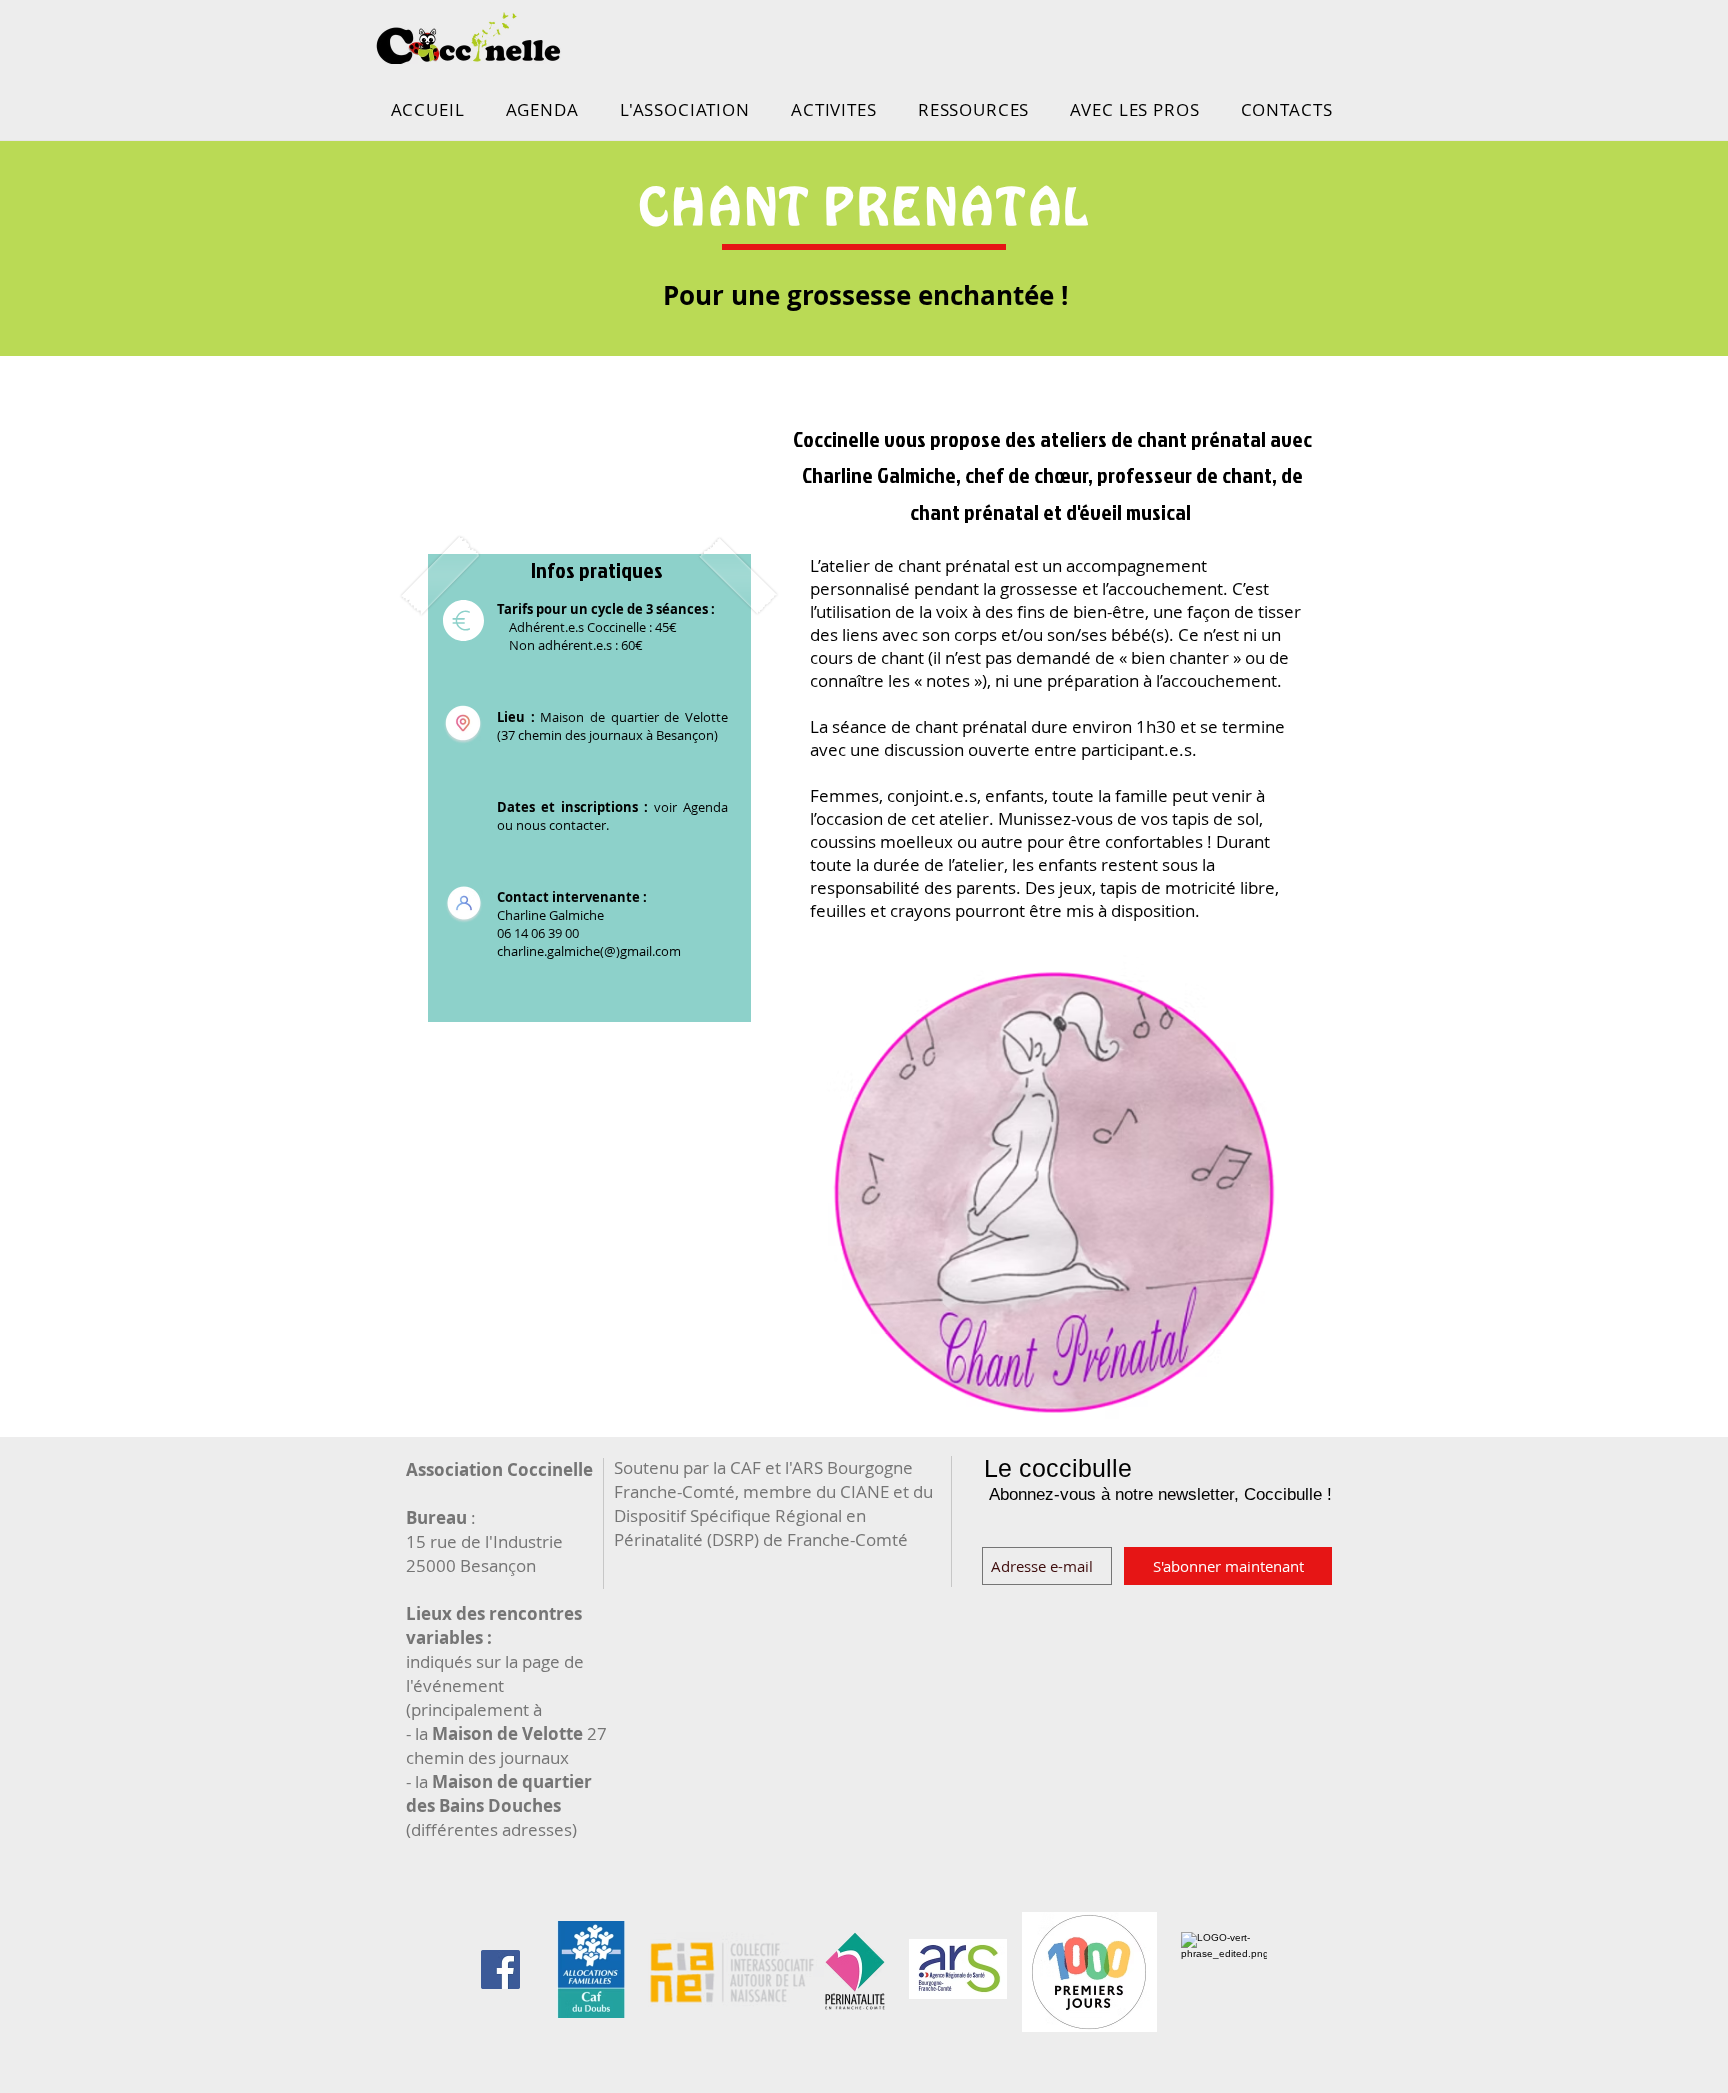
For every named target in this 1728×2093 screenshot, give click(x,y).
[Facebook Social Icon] (500, 1969)
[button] (684, 109)
